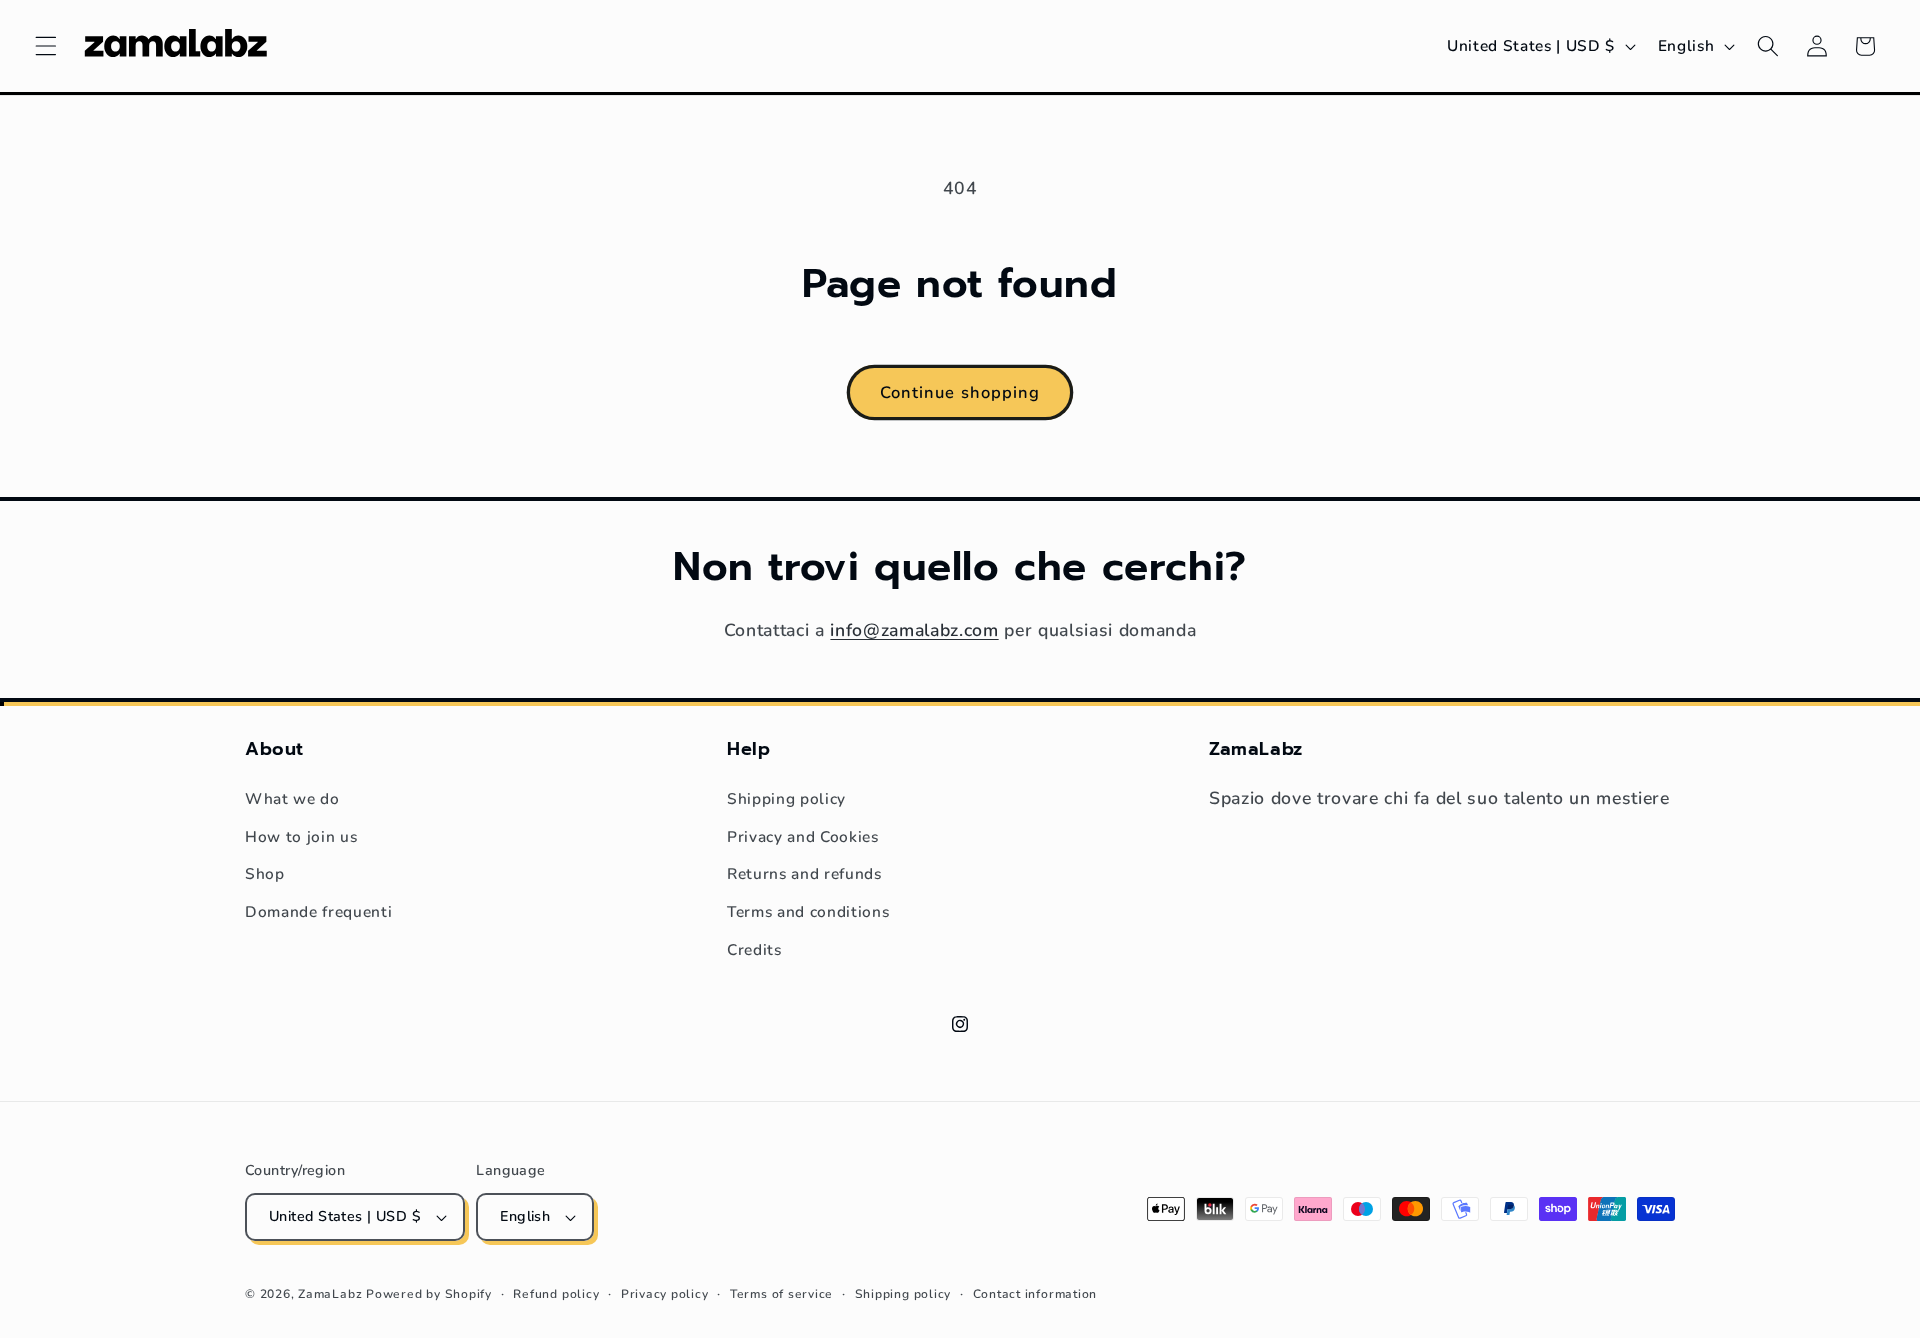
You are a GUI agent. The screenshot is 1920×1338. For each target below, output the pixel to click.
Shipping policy (786, 798)
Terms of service (781, 1294)
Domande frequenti (318, 911)
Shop (265, 873)
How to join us (301, 836)
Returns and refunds (804, 873)
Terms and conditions (808, 911)
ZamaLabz (330, 1294)
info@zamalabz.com (914, 630)
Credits (754, 949)
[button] (46, 46)
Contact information (1035, 1294)
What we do (292, 798)
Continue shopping (960, 392)
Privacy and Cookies (803, 836)
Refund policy (556, 1294)
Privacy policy (665, 1294)
